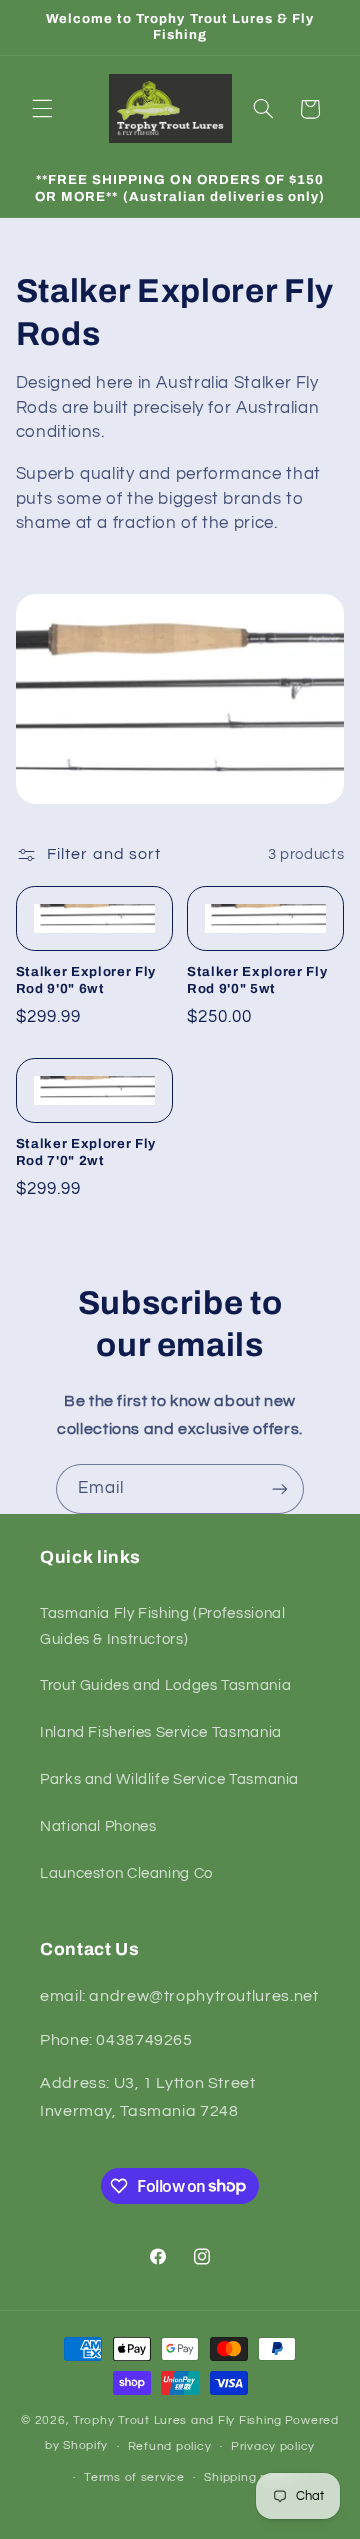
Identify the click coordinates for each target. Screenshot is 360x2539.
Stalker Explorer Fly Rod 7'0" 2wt (86, 1152)
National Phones (98, 1826)
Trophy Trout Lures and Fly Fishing (177, 2420)
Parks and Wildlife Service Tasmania (169, 1779)
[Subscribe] (280, 1488)
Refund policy (170, 2446)
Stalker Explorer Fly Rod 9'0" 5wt (257, 980)
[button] (42, 109)
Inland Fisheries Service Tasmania (161, 1732)
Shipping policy (249, 2477)
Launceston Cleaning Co (126, 1873)
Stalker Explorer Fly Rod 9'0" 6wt (86, 980)
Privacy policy (273, 2446)
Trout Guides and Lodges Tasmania (165, 1685)
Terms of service (134, 2477)
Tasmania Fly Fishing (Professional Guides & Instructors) (162, 1626)
